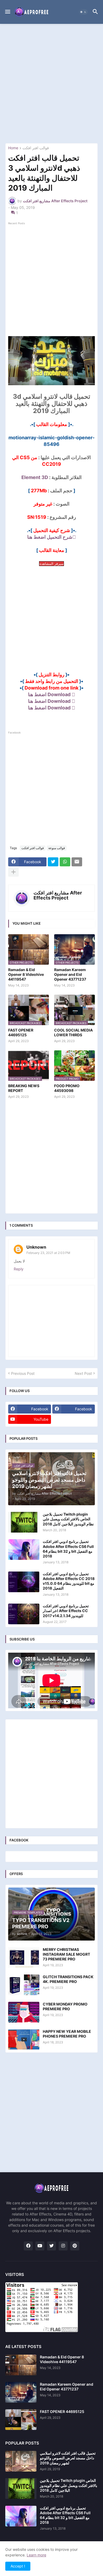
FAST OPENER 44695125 (21, 1032)
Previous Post (23, 1373)
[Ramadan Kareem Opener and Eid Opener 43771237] (21, 2392)
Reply (19, 1269)
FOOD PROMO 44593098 (67, 1088)
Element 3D (35, 477)
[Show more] (13, 872)
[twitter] (51, 2246)
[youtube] (40, 2246)
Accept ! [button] (18, 2566)
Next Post (83, 1373)
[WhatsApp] (65, 862)
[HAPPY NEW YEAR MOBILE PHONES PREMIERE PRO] (24, 2039)
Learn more (36, 2555)
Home (13, 148)
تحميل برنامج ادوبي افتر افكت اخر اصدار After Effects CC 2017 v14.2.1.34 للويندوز (66, 1611)
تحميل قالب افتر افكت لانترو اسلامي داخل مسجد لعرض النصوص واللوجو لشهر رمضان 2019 (68, 2458)
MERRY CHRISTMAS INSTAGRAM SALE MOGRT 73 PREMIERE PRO (66, 1954)
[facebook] (28, 2246)
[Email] (77, 862)
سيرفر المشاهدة (51, 564)
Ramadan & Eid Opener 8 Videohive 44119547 (26, 974)
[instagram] (63, 2246)
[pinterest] (75, 2246)
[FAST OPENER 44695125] (21, 2420)
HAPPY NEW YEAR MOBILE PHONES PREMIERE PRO (67, 2034)
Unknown (36, 1247)
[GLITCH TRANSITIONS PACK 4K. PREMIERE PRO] (24, 1985)
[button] (7, 12)
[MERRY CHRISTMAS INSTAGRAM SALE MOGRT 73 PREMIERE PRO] (24, 1958)
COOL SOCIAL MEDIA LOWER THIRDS (73, 1032)
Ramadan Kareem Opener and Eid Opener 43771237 (70, 974)
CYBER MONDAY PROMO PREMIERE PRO (65, 2006)
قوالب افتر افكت (36, 148)
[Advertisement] (51, 84)
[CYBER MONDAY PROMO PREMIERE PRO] (24, 2012)
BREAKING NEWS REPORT (24, 1088)
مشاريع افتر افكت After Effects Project (58, 895)
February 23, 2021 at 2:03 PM (48, 1253)
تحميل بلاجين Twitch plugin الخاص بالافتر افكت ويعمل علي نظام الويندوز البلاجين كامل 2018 (68, 1519)
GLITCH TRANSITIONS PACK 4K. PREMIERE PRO (68, 1979)
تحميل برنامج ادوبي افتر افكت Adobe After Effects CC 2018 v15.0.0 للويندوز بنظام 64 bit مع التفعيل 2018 (69, 1581)
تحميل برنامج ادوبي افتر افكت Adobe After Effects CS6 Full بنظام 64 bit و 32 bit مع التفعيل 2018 (68, 1549)
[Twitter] (53, 862)
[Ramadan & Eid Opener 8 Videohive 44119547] (21, 2365)
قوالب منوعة (57, 848)
